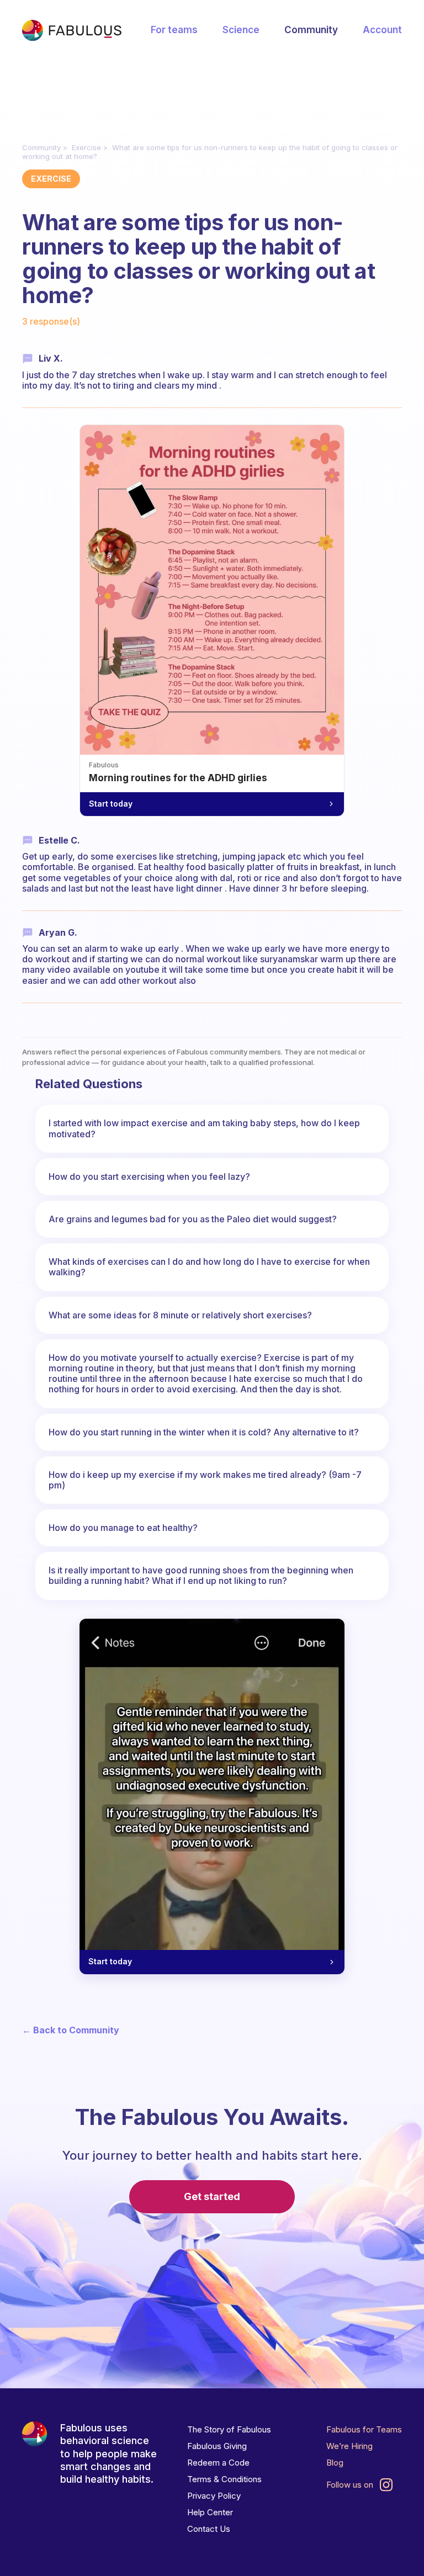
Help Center (210, 2512)
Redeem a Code (218, 2463)
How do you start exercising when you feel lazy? (149, 1176)
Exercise (86, 147)
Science (241, 30)
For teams (174, 30)
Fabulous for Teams (364, 2429)
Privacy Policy (214, 2496)
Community (311, 30)
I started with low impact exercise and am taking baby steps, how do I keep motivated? (204, 1128)
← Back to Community (71, 2030)
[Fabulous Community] (72, 30)
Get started (212, 2196)
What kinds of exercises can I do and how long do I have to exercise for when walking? (209, 1267)
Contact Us (209, 2529)
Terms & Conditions (224, 2479)
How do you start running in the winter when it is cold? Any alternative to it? (204, 1432)
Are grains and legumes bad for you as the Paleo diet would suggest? (193, 1219)
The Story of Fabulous (229, 2429)
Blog (335, 2463)
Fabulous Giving (217, 2446)
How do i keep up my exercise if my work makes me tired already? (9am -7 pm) (205, 1480)
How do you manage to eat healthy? (123, 1528)
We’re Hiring (349, 2446)
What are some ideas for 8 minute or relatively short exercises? (180, 1315)
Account (382, 30)
